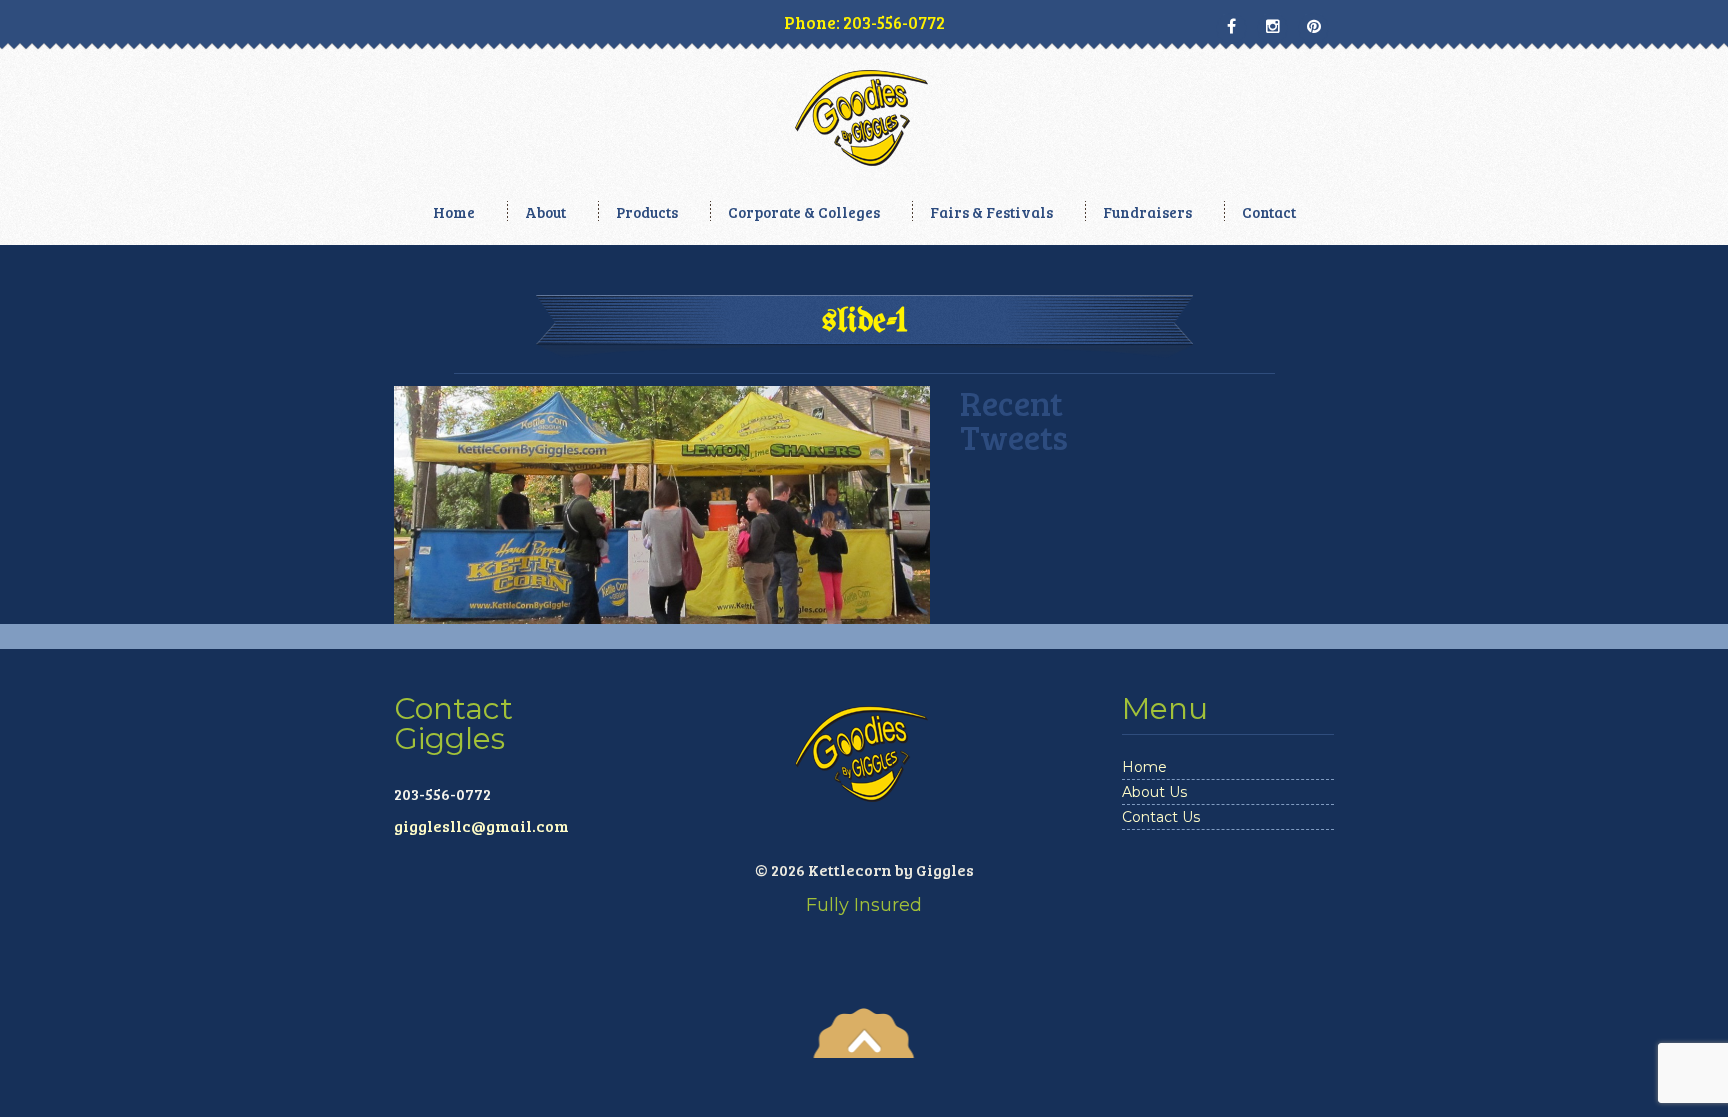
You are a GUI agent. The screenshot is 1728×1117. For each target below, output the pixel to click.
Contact (1269, 212)
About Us (1154, 792)
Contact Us (1161, 817)
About (545, 212)
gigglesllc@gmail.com (481, 825)
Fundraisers (1147, 212)
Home (454, 212)
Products (647, 212)
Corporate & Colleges (804, 212)
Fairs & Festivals (991, 212)
